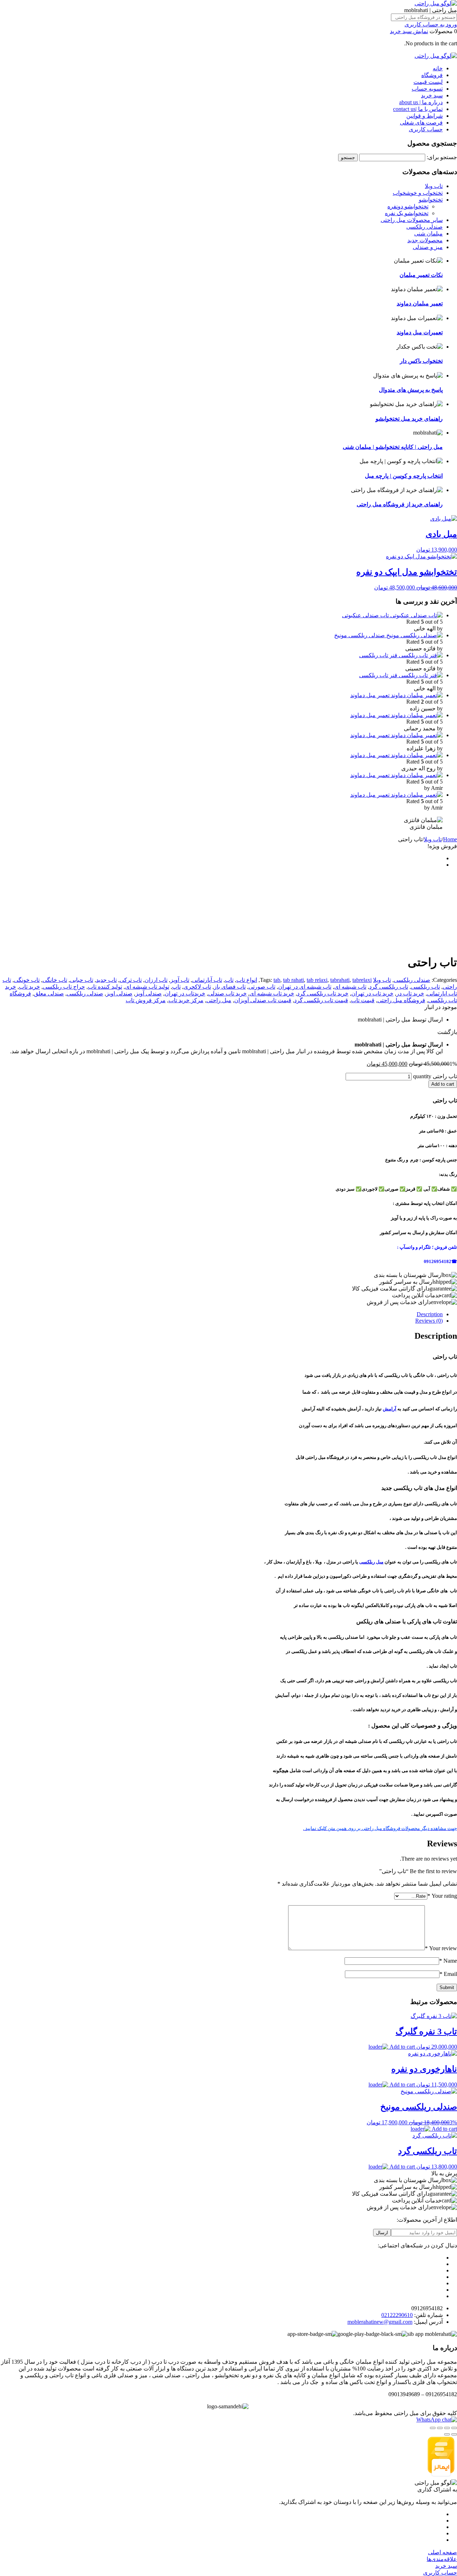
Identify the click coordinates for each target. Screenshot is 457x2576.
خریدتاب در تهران (185, 993)
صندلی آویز (149, 993)
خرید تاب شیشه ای (272, 993)
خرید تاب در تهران (372, 993)
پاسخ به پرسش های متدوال (411, 390)
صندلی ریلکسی (425, 227)
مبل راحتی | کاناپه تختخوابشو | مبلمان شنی (393, 447)
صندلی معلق (49, 993)
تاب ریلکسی (425, 987)
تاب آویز (180, 980)
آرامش (390, 1409)
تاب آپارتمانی (207, 980)
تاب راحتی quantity (435, 1076)
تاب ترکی (131, 980)
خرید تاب (29, 987)
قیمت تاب (363, 1000)
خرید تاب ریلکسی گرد (323, 993)
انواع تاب (247, 980)
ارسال (382, 2233)
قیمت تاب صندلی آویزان (263, 1000)
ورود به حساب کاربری (431, 24)
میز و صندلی (428, 247)
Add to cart (443, 1084)
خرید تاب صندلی (227, 993)
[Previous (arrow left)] (454, 2434)
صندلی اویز (119, 993)
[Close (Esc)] (454, 2428)
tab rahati (293, 980)
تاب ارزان (156, 980)
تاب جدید (106, 980)
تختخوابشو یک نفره (407, 213)
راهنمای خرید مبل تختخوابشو (409, 419)
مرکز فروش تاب (146, 1000)
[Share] (447, 2428)
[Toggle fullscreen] (440, 2428)
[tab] (221, 1314)
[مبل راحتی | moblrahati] (436, 3)
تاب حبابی (82, 980)
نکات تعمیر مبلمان (421, 275)
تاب (229, 980)
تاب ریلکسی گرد (389, 987)
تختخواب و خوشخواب (418, 193)
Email (448, 1974)
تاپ (176, 987)
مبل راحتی (219, 1000)
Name (448, 1961)
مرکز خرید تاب (186, 1000)
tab (277, 980)
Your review (441, 1948)
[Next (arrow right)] (447, 2434)
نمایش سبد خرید (409, 31)
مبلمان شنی (428, 234)
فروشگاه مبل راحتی (401, 1000)
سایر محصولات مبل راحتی (412, 220)
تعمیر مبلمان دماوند (420, 303)
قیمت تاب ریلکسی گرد (321, 1000)
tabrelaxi (362, 980)
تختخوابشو (431, 200)
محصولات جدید (425, 240)
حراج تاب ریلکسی (64, 987)
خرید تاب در (410, 993)
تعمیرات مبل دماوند (420, 332)
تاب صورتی (262, 987)
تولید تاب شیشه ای (147, 987)
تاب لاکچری (197, 987)
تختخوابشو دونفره (408, 206)
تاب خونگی (27, 980)
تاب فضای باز (230, 987)
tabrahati (340, 980)
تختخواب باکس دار (421, 361)
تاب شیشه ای (350, 987)
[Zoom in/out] (433, 2428)
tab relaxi (317, 980)
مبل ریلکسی (371, 1562)
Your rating (442, 1896)
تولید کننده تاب (105, 987)
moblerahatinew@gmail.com (380, 2322)
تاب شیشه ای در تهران (305, 987)
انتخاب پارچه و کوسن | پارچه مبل (404, 476)
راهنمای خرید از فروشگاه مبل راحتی (400, 504)
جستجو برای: (442, 157)
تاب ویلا (434, 186)
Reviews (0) (429, 1321)
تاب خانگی (55, 980)
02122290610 (397, 2315)
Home (450, 839)
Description (430, 1314)
